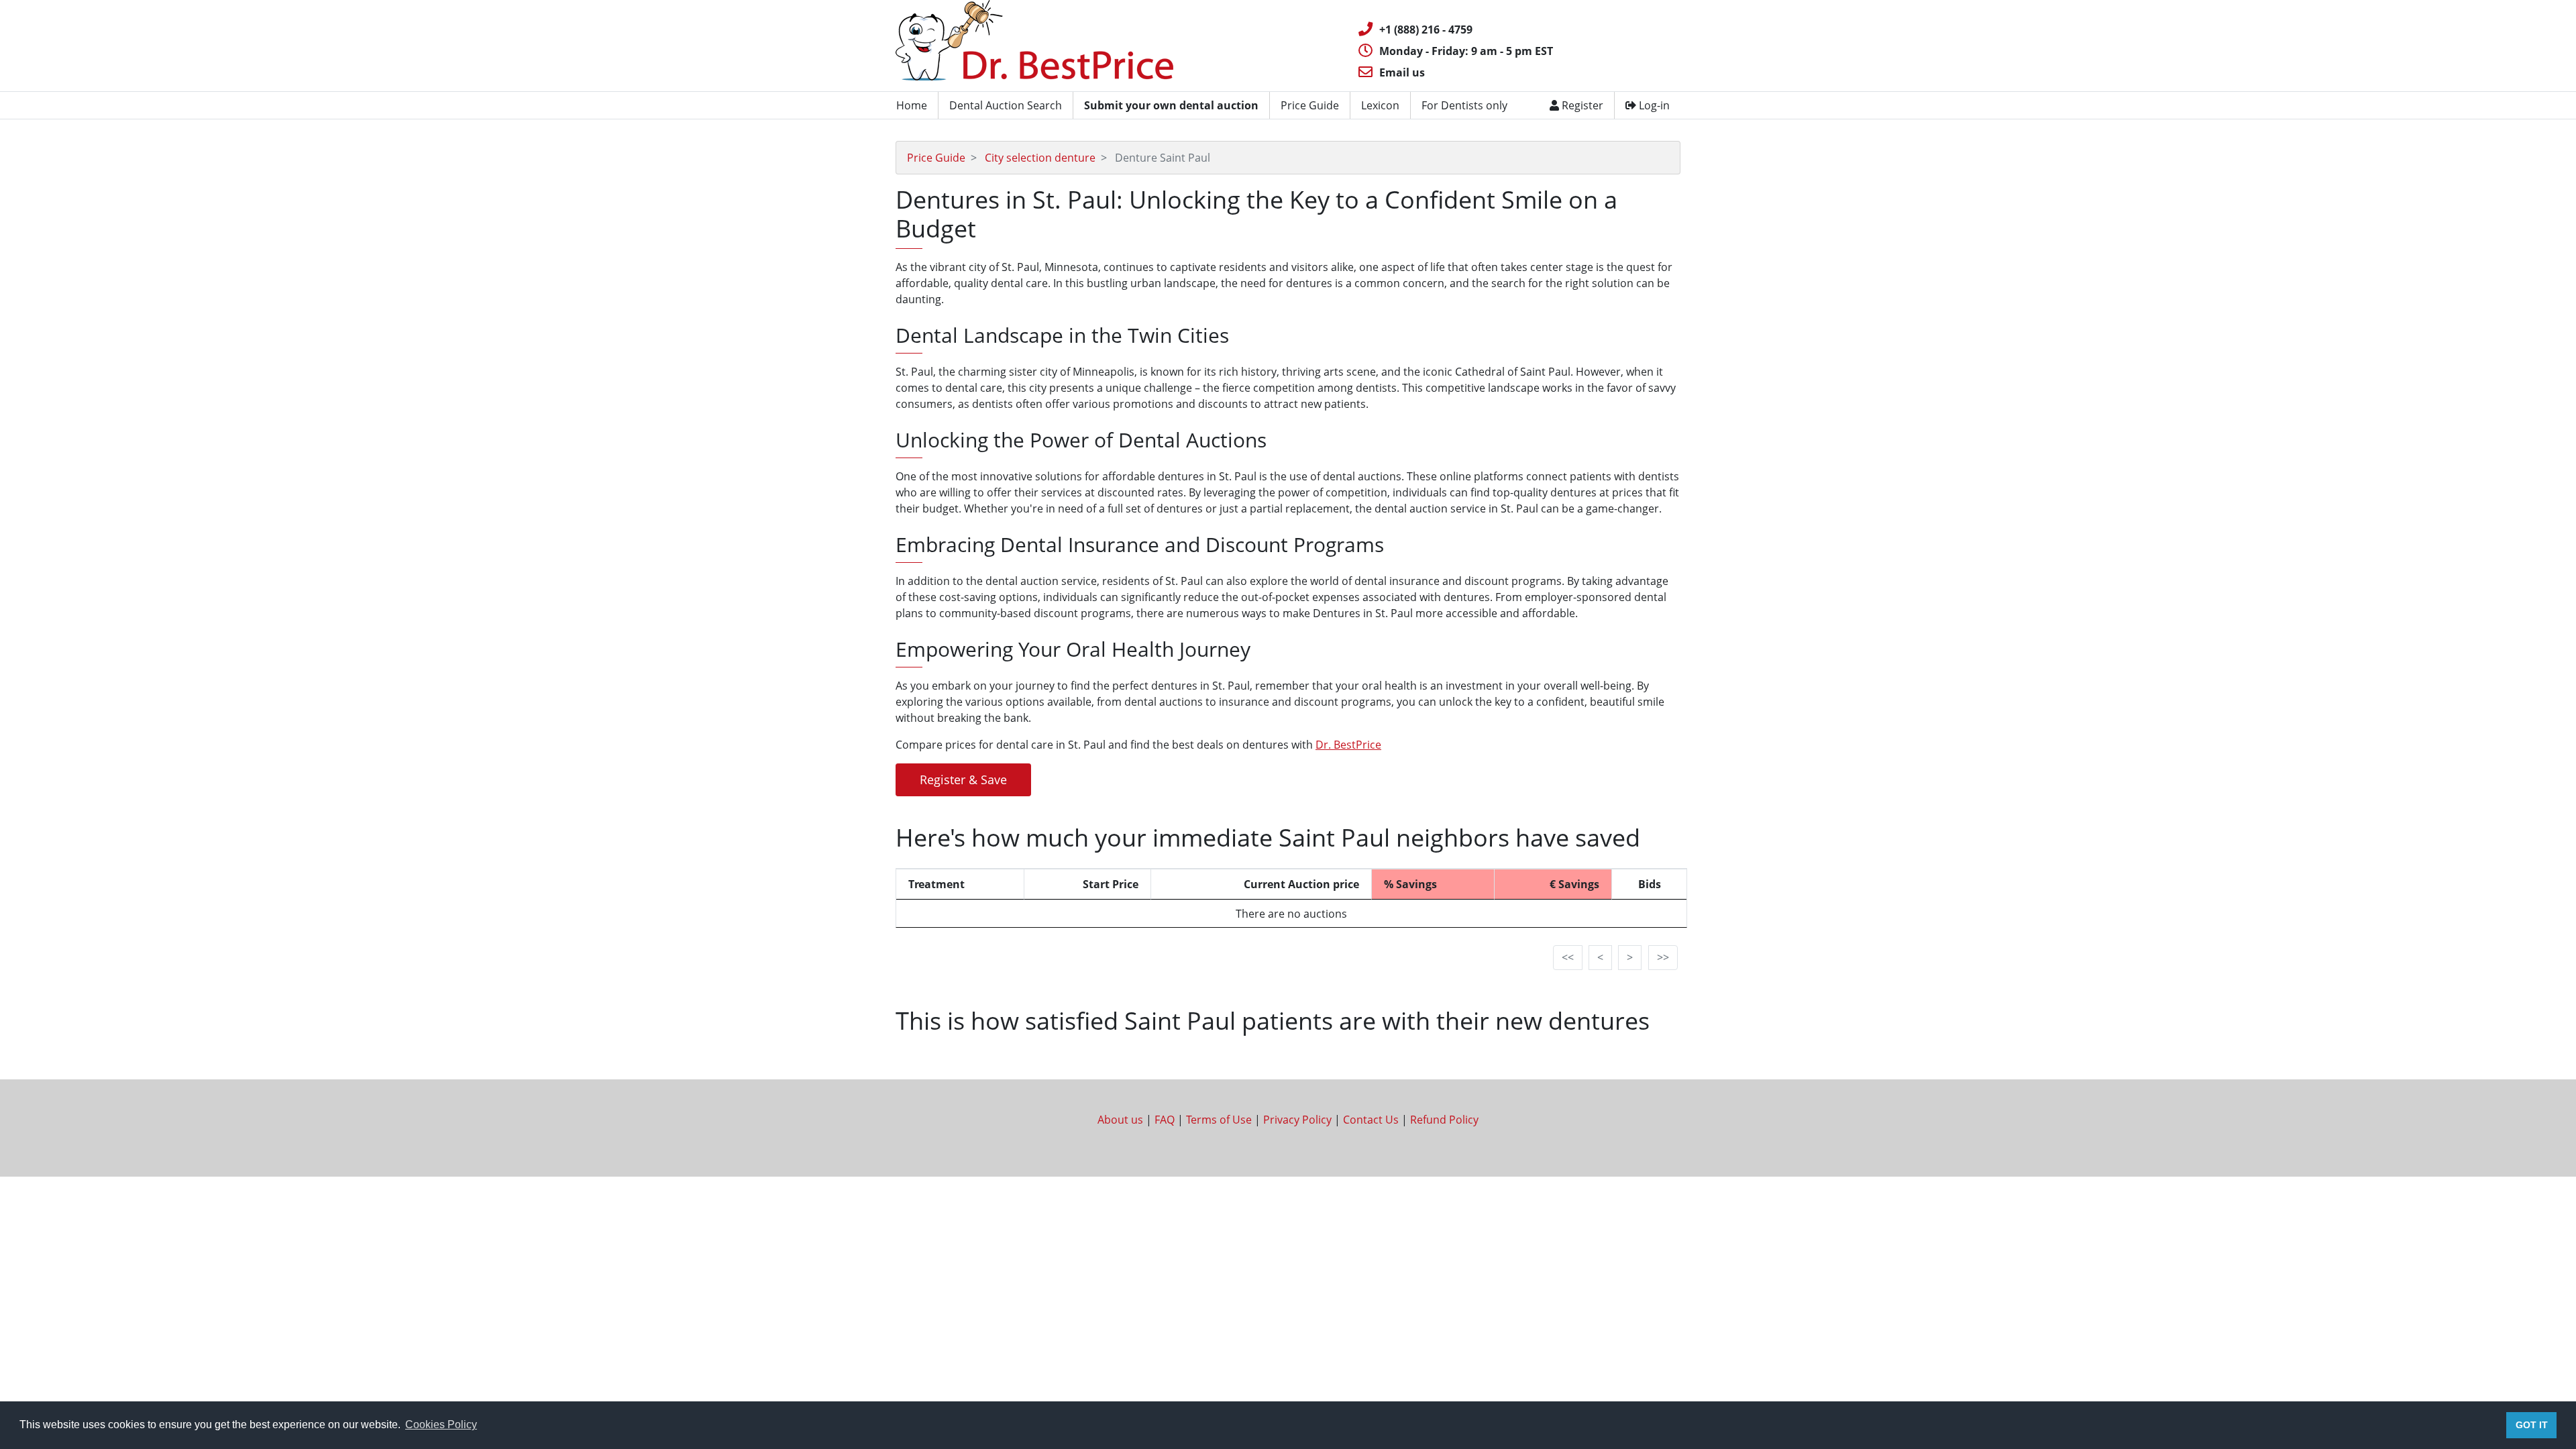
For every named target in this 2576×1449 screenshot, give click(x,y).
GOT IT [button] (2532, 1425)
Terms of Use (1219, 1120)
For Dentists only (1464, 105)
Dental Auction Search (1006, 105)
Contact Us (1371, 1120)
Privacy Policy (1297, 1120)
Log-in (1653, 105)
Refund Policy (1444, 1120)
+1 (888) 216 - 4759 (1426, 30)
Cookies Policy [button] (441, 1425)
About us (1120, 1120)
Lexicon (1380, 105)
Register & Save (963, 780)
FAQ (1165, 1120)
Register (1581, 105)
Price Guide (1310, 105)
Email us (1402, 72)
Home (912, 105)
